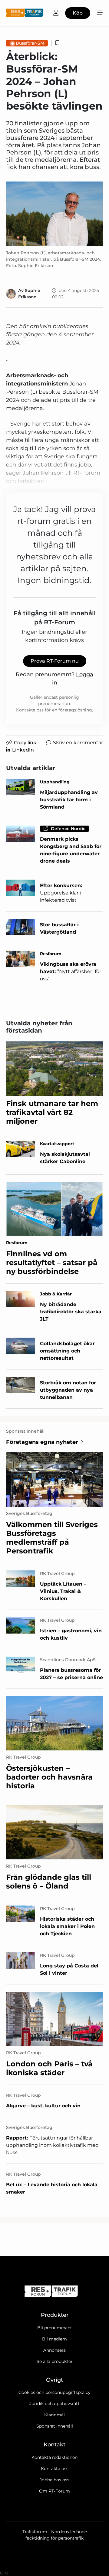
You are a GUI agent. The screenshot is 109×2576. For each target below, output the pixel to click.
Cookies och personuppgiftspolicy (54, 2392)
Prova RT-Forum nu (55, 661)
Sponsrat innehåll (55, 2426)
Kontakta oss (55, 2469)
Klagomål (54, 2415)
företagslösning (75, 710)
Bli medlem (54, 2339)
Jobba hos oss (54, 2480)
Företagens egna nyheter (42, 1442)
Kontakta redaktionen (54, 2457)
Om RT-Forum (54, 2491)
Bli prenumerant (55, 2328)
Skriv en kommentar (78, 743)
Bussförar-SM (30, 43)
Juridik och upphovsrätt (54, 2404)
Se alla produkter (55, 2361)
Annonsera (54, 2350)
